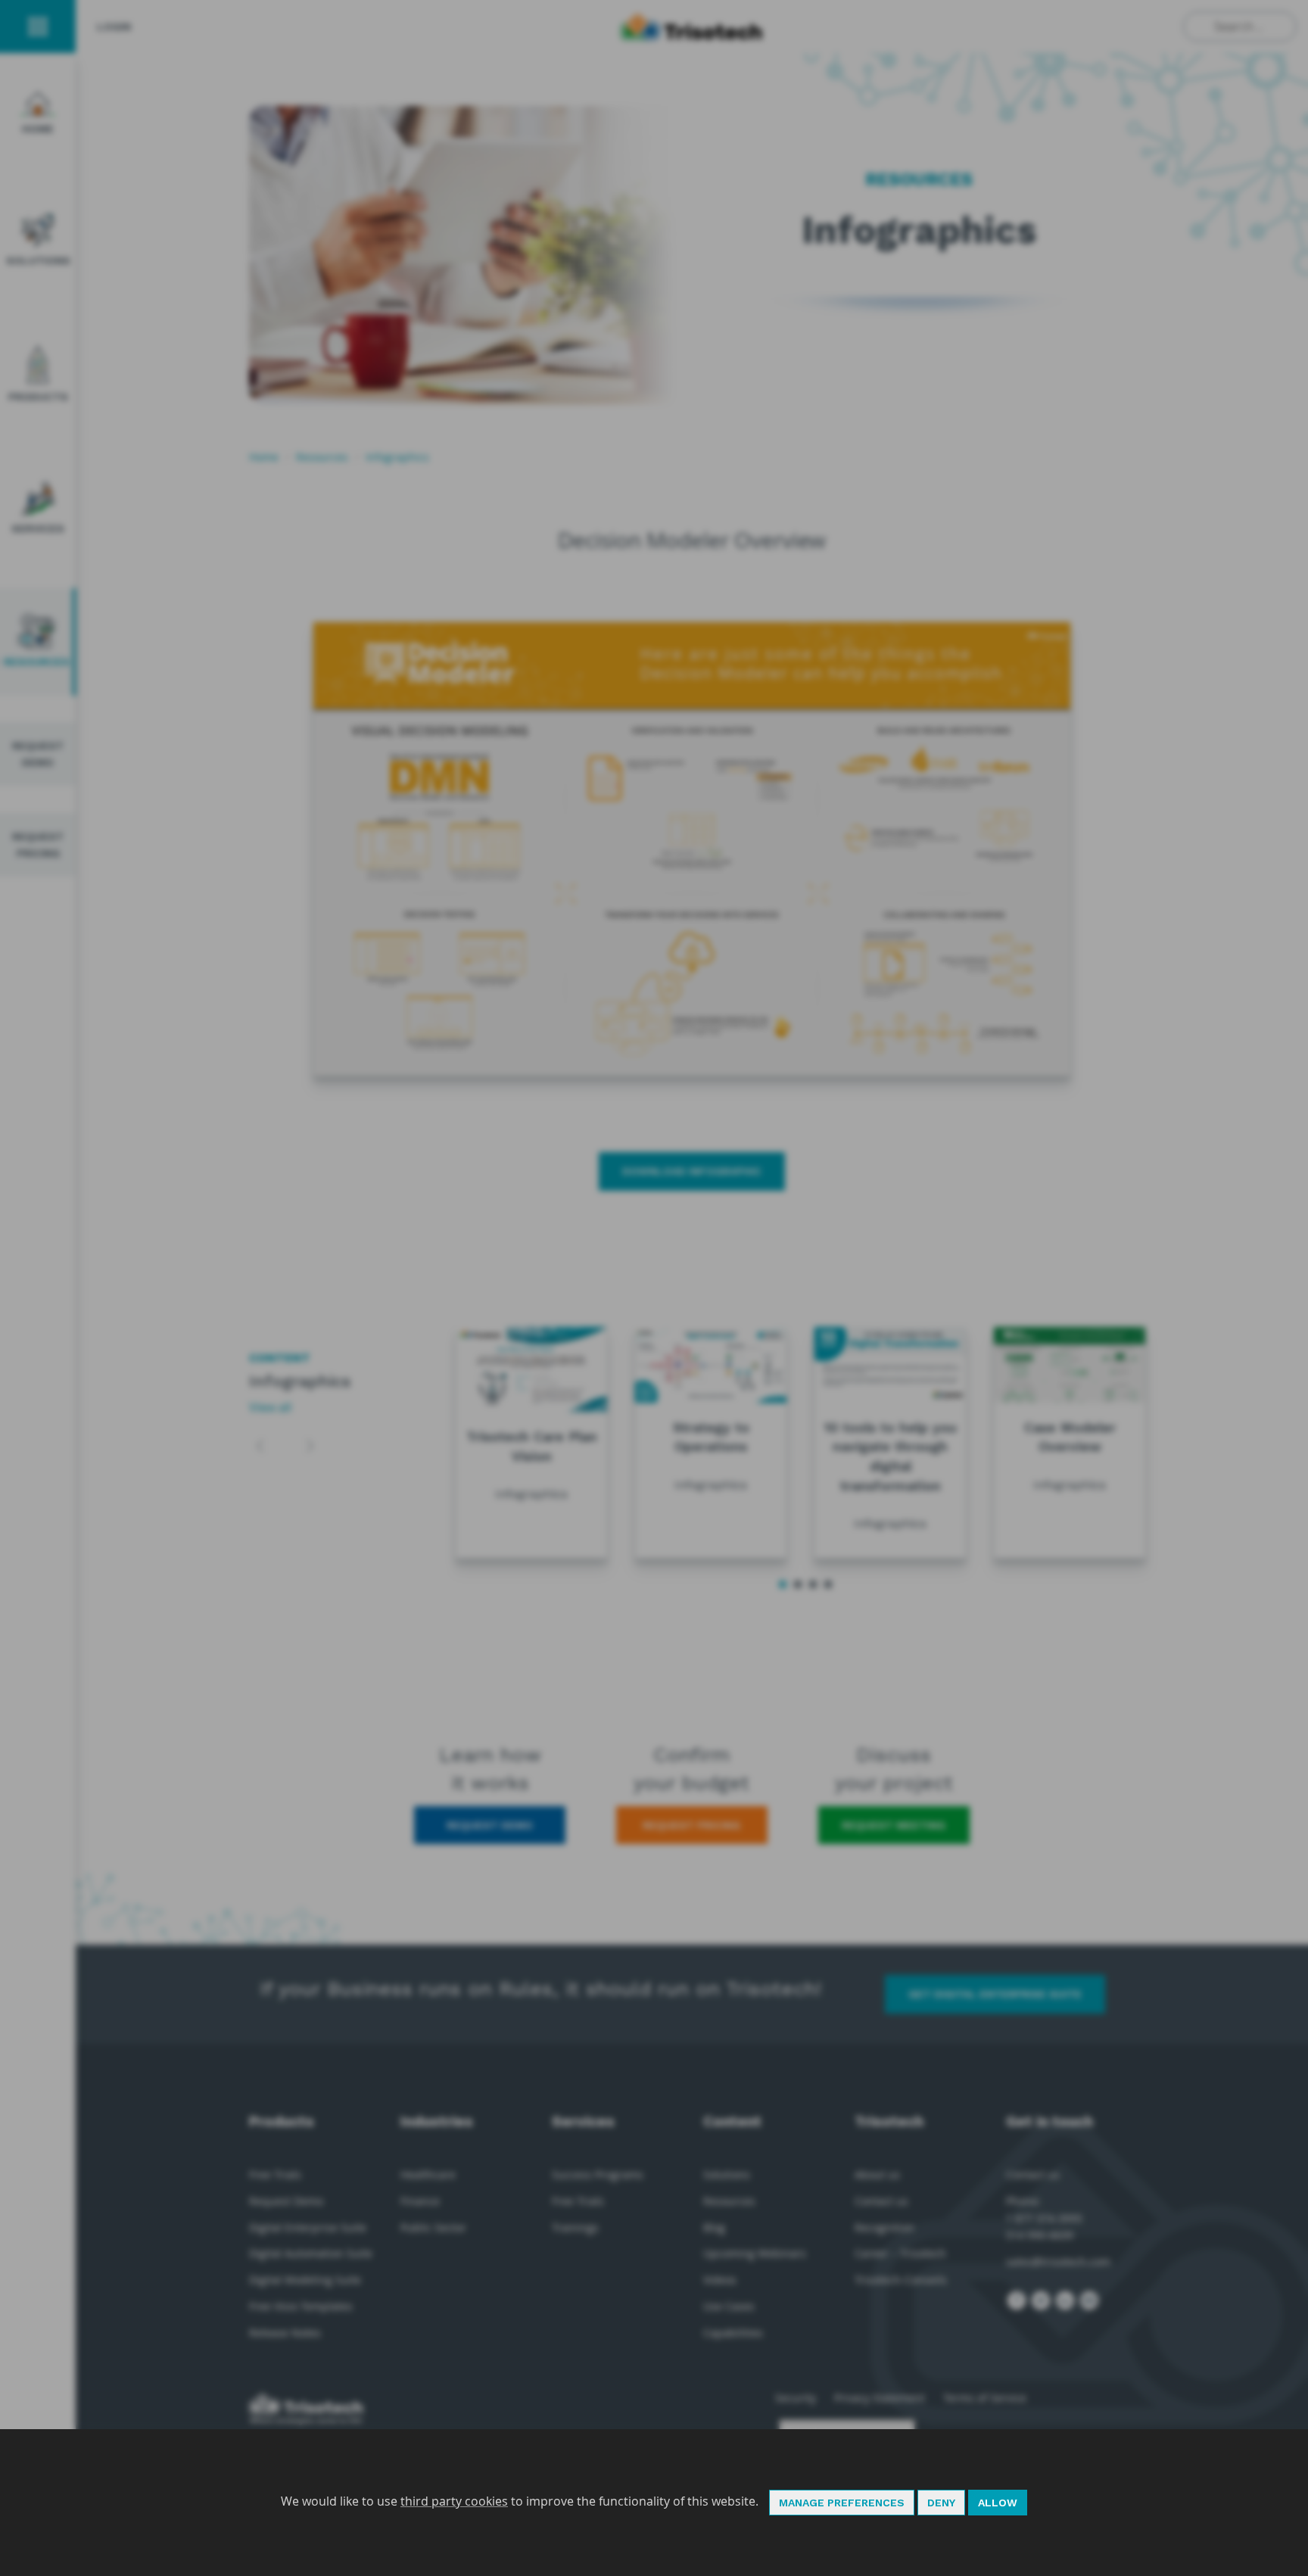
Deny (941, 2503)
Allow (998, 2503)
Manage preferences (842, 2503)
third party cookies (454, 2501)
